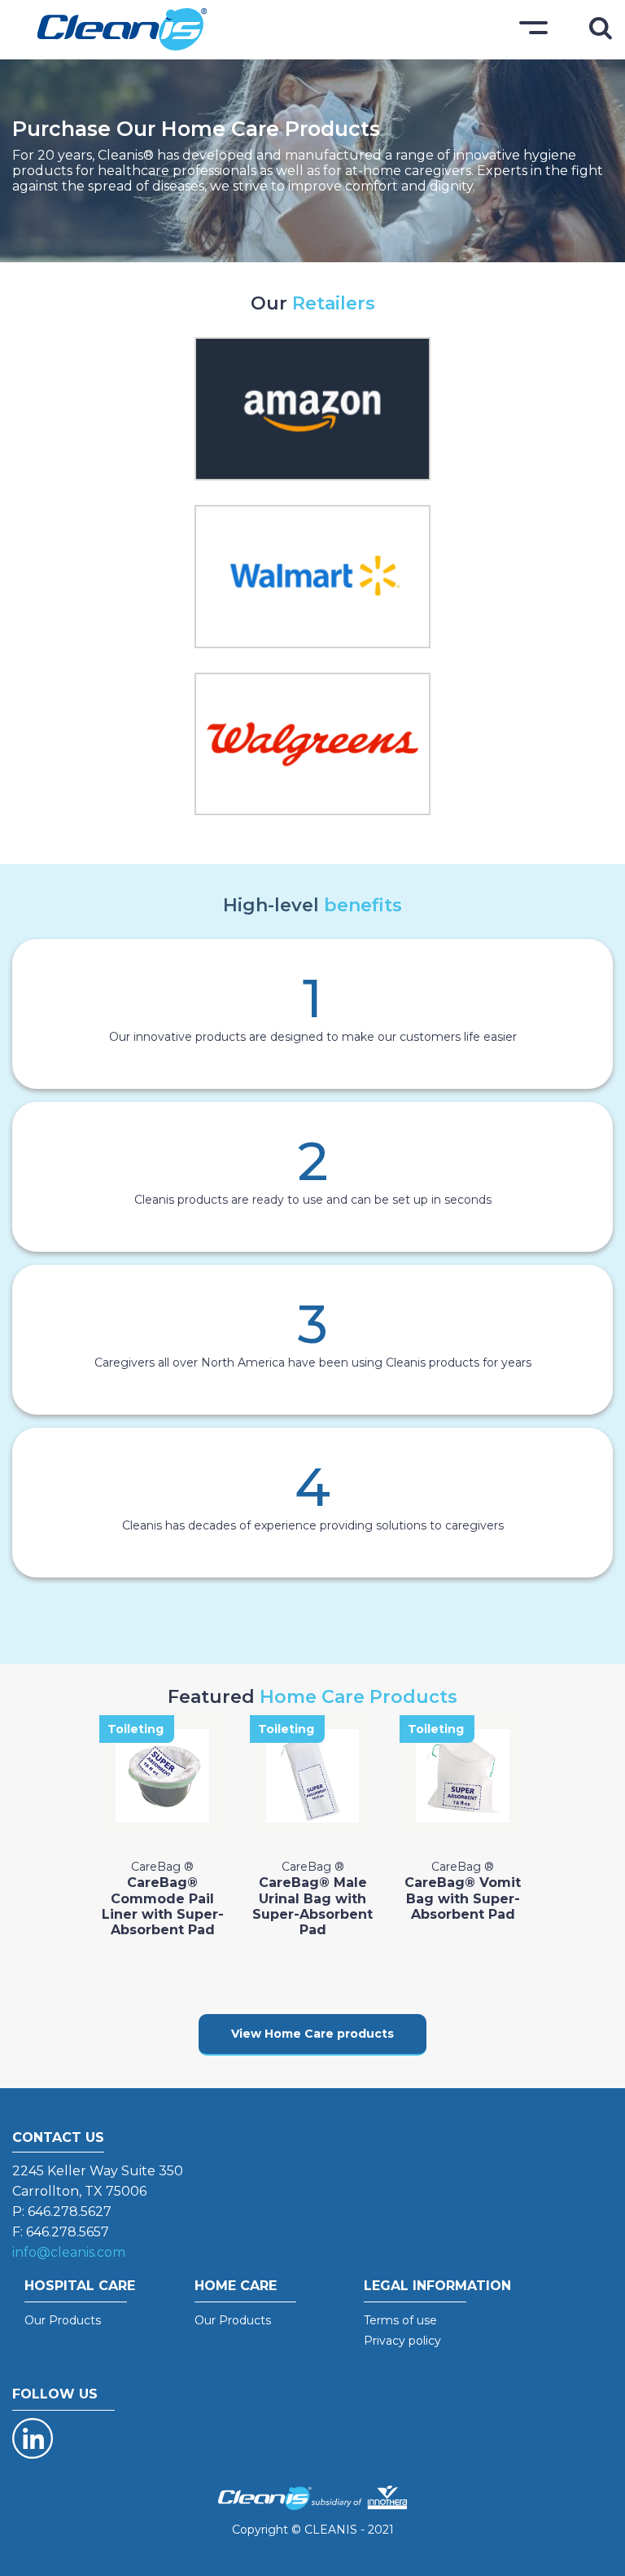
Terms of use (400, 2320)
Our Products (63, 2320)
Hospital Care (80, 2286)
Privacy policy (402, 2341)
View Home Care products (312, 2034)
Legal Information (437, 2286)
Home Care (236, 2286)
